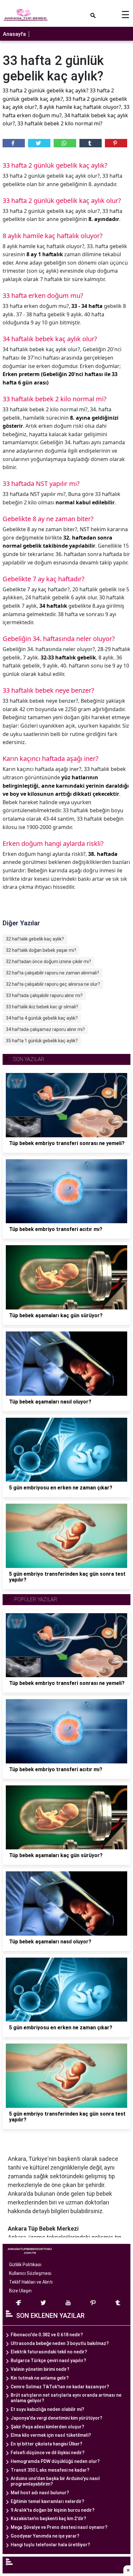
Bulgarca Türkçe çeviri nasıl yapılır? (48, 2360)
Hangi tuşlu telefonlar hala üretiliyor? (50, 2545)
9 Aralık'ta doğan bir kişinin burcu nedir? (53, 2510)
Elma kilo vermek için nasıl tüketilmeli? (51, 2435)
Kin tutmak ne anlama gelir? (40, 2378)
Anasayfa (14, 34)
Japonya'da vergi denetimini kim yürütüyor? (56, 2418)
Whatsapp (65, 143)
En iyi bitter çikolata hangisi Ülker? (46, 2444)
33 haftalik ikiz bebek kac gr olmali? (42, 1007)
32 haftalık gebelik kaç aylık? (35, 939)
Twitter (39, 143)
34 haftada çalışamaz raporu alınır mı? (45, 1029)
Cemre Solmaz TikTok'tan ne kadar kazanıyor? (60, 2387)
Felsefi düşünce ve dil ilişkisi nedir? (48, 2453)
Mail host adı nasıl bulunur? (40, 2493)
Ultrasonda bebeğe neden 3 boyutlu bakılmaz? (60, 2343)
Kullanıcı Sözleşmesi (30, 2273)
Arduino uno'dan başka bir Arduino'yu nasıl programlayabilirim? (55, 2481)
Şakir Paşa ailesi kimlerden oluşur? (47, 2427)
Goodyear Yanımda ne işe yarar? (45, 2536)
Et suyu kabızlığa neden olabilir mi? (47, 2409)
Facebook (14, 143)
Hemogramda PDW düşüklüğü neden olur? (55, 2461)
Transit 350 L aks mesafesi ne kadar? (50, 2470)
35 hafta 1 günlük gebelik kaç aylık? (42, 1041)
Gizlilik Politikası (25, 2265)
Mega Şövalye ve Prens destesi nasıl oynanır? (59, 2527)
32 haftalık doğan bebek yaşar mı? (41, 950)
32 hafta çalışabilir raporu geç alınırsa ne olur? (53, 984)
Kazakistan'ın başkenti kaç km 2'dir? (48, 2518)
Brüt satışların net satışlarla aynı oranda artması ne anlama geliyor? (66, 2398)
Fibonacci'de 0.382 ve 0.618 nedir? (47, 2335)
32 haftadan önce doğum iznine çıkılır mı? (48, 962)
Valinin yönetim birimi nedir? (40, 2369)
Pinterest (116, 143)
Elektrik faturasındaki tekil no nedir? (49, 2352)
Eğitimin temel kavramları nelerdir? (47, 2501)
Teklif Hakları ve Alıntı (31, 2282)
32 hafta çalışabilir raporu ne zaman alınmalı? (52, 973)
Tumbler (91, 143)
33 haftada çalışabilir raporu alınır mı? (44, 995)
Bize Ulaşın (20, 2291)
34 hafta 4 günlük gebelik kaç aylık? (42, 1018)
